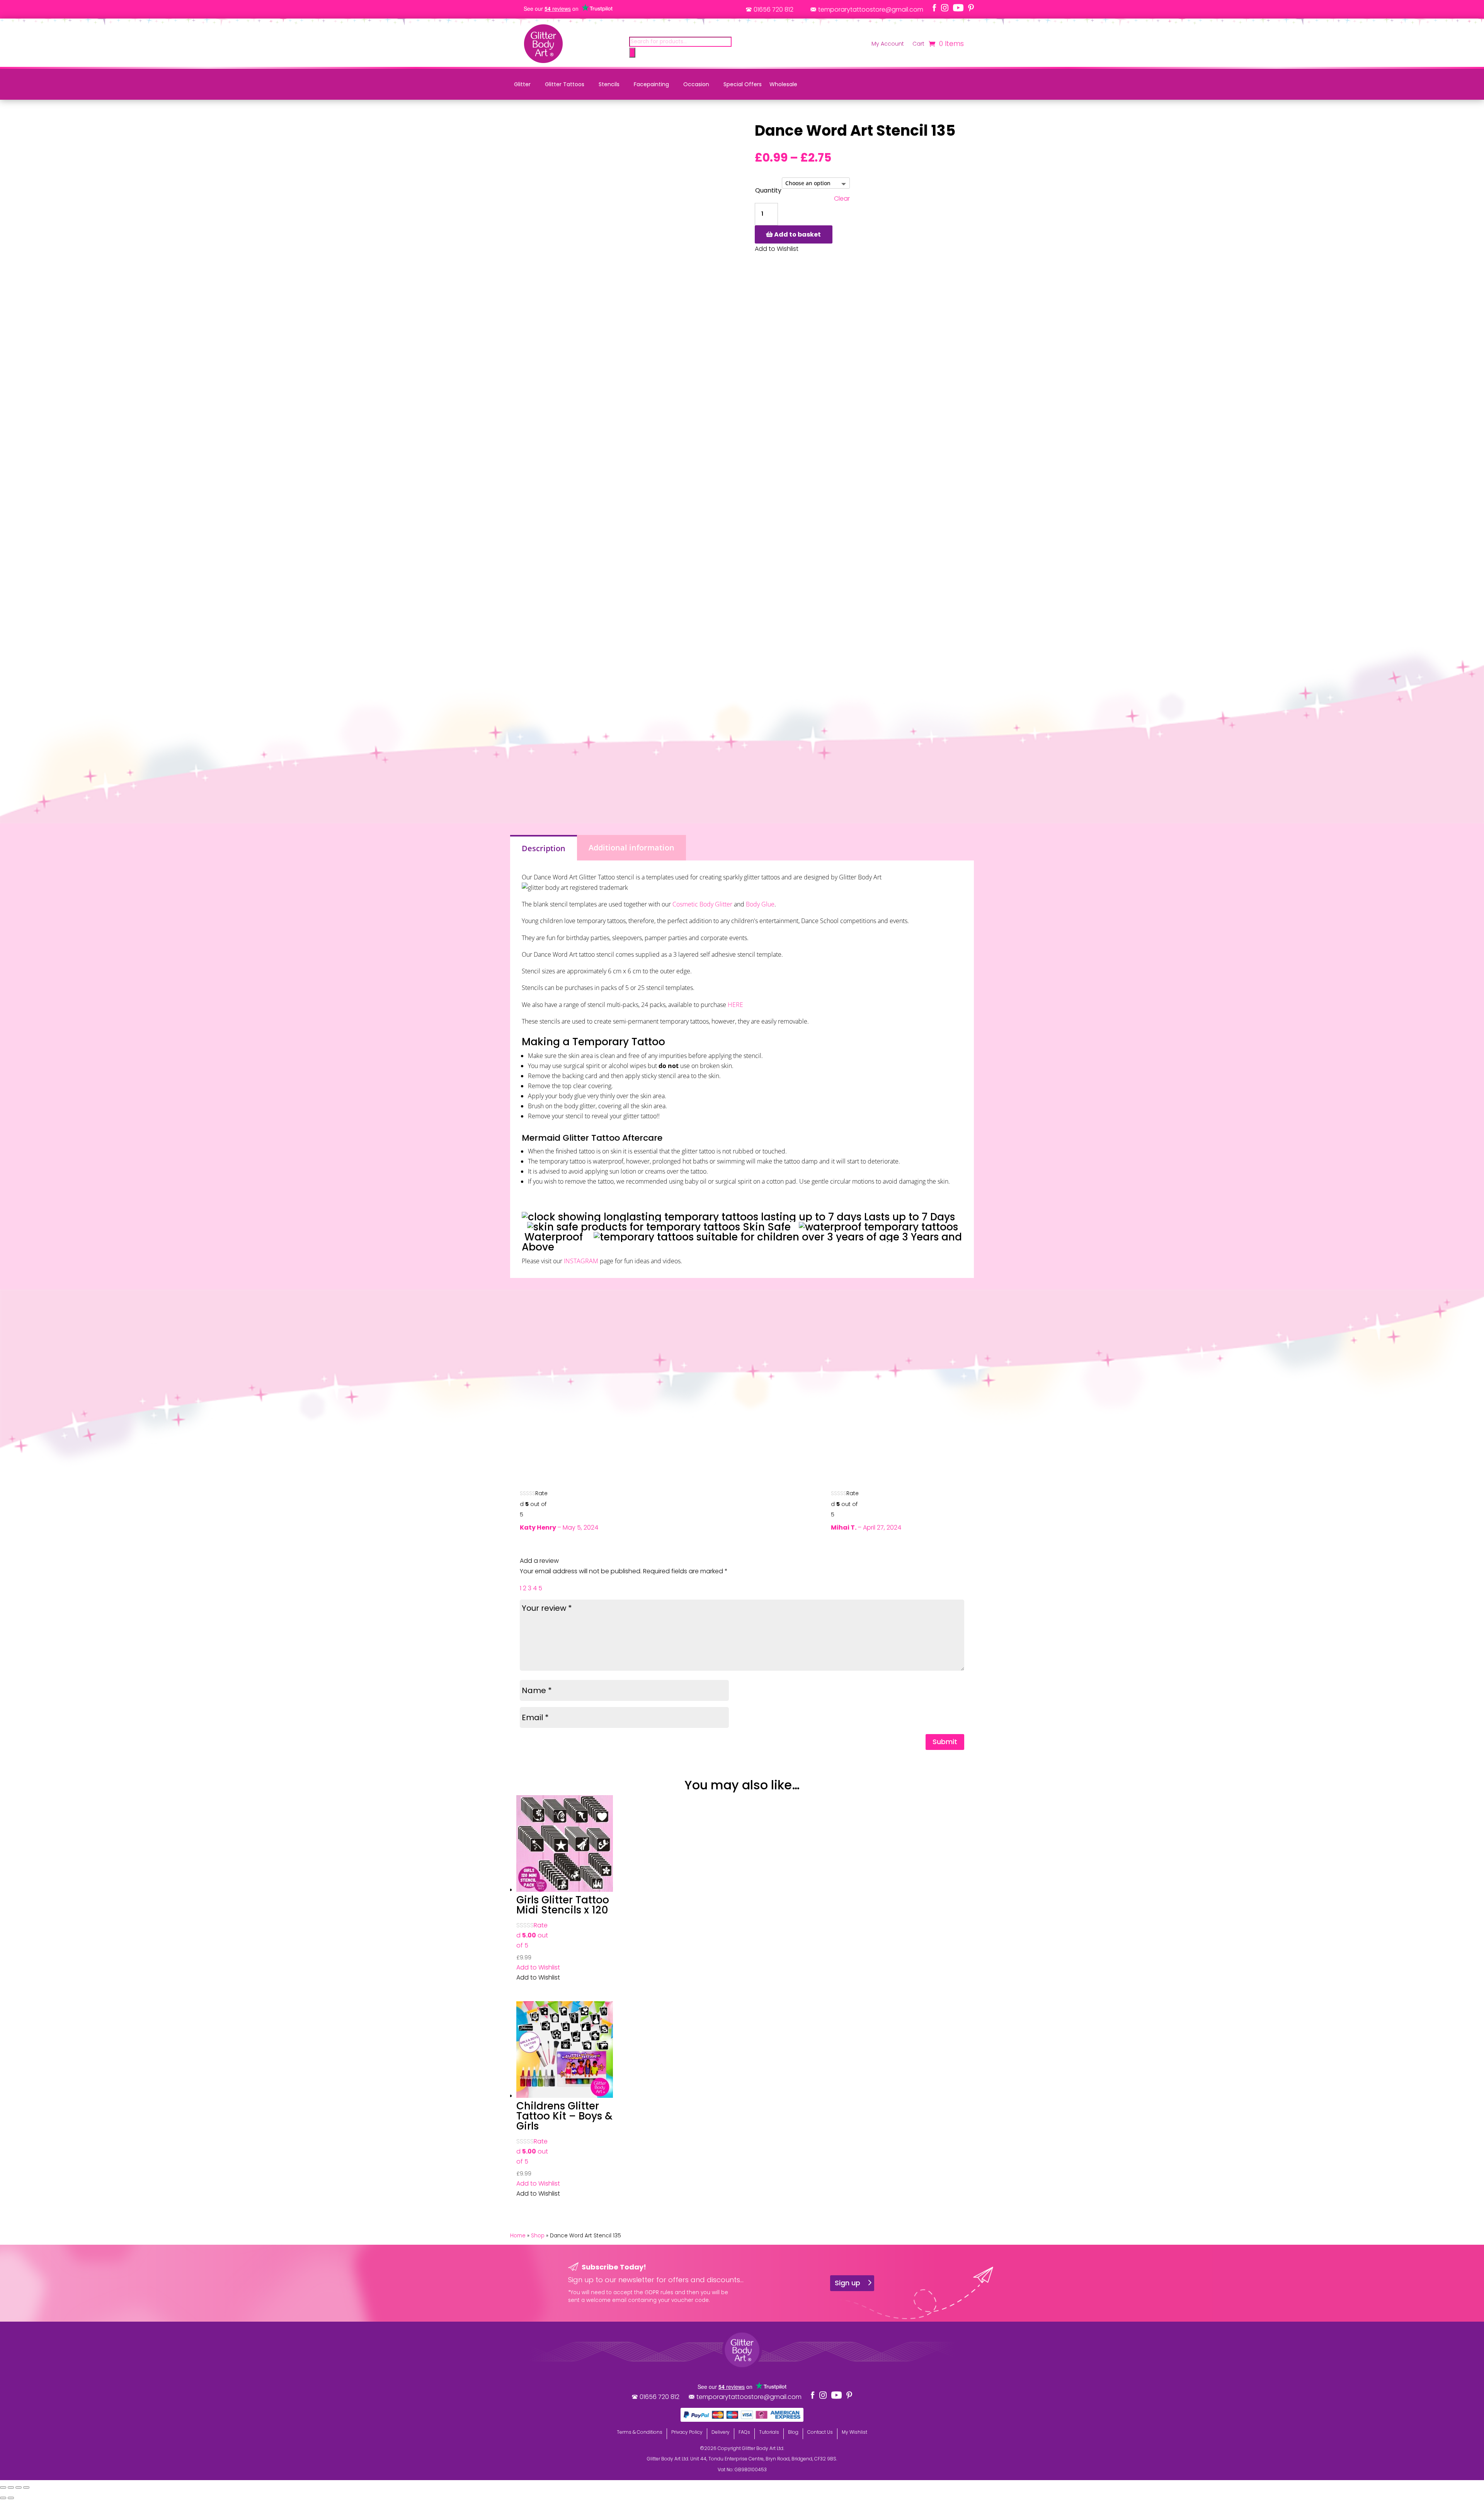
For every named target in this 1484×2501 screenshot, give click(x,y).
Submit (945, 1742)
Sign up (848, 2283)
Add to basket (797, 234)
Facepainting (651, 84)
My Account (888, 44)
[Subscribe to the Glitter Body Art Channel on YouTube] (958, 8)
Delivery (721, 2432)
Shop (538, 2236)
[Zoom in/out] (3, 2487)
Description (544, 848)
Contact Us (820, 2432)
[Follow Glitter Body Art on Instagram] (945, 8)
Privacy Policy (687, 2432)
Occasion (696, 84)
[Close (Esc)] (26, 2487)
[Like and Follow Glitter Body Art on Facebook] (934, 8)
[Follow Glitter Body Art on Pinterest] (971, 8)
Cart (918, 44)
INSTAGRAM (581, 1261)
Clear (842, 199)
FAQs (744, 2432)
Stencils (609, 84)
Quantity (768, 190)
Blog (793, 2432)
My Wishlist (854, 2432)
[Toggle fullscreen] (11, 2487)
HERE (735, 1005)
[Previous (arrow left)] (3, 2498)
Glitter (522, 84)
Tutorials (769, 2432)
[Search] (632, 53)
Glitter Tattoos (565, 84)
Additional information (631, 848)
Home (518, 2236)
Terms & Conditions (640, 2432)
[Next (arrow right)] (11, 2498)
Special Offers (743, 84)
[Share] (19, 2487)
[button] (538, 1967)
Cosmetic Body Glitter (702, 904)
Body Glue (760, 904)
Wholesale (783, 84)
